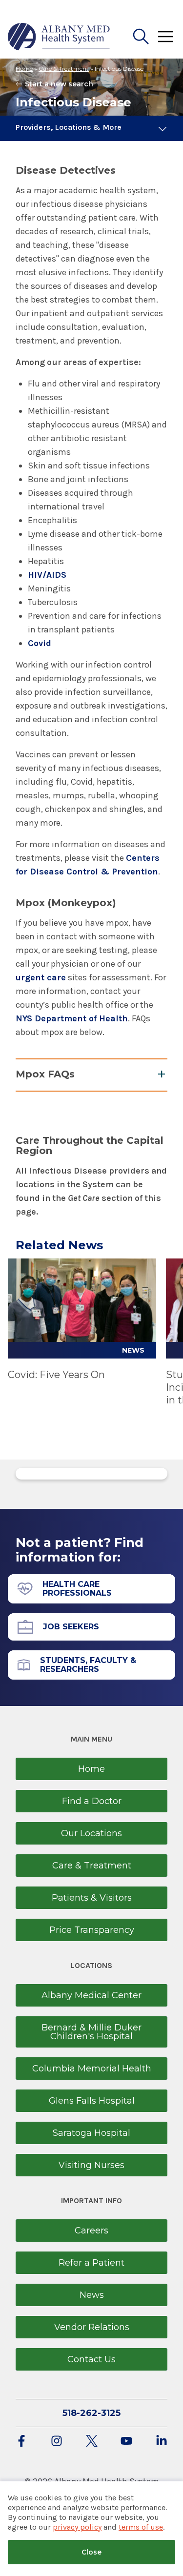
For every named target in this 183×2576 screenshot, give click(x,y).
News (92, 2295)
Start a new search (59, 84)
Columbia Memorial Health (92, 2069)
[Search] (141, 37)
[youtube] (126, 2442)
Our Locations (91, 1833)
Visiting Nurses (91, 2165)
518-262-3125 (91, 2413)
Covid (40, 643)
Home (24, 69)
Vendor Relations (92, 2327)
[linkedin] (162, 2442)
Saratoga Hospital (91, 2133)
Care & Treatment (64, 69)
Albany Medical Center (91, 1995)
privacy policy (77, 2527)
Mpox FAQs (45, 1074)
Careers (91, 2231)
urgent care (41, 977)
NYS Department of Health (72, 1018)
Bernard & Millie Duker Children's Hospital (91, 2032)
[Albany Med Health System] (59, 37)
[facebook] (21, 2442)
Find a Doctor (92, 1801)
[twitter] (92, 2442)
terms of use (141, 2527)
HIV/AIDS (47, 575)
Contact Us (91, 2359)
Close (91, 2552)
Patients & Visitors (92, 1898)
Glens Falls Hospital (92, 2101)
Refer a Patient (91, 2263)
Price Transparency (92, 1930)
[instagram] (57, 2442)
